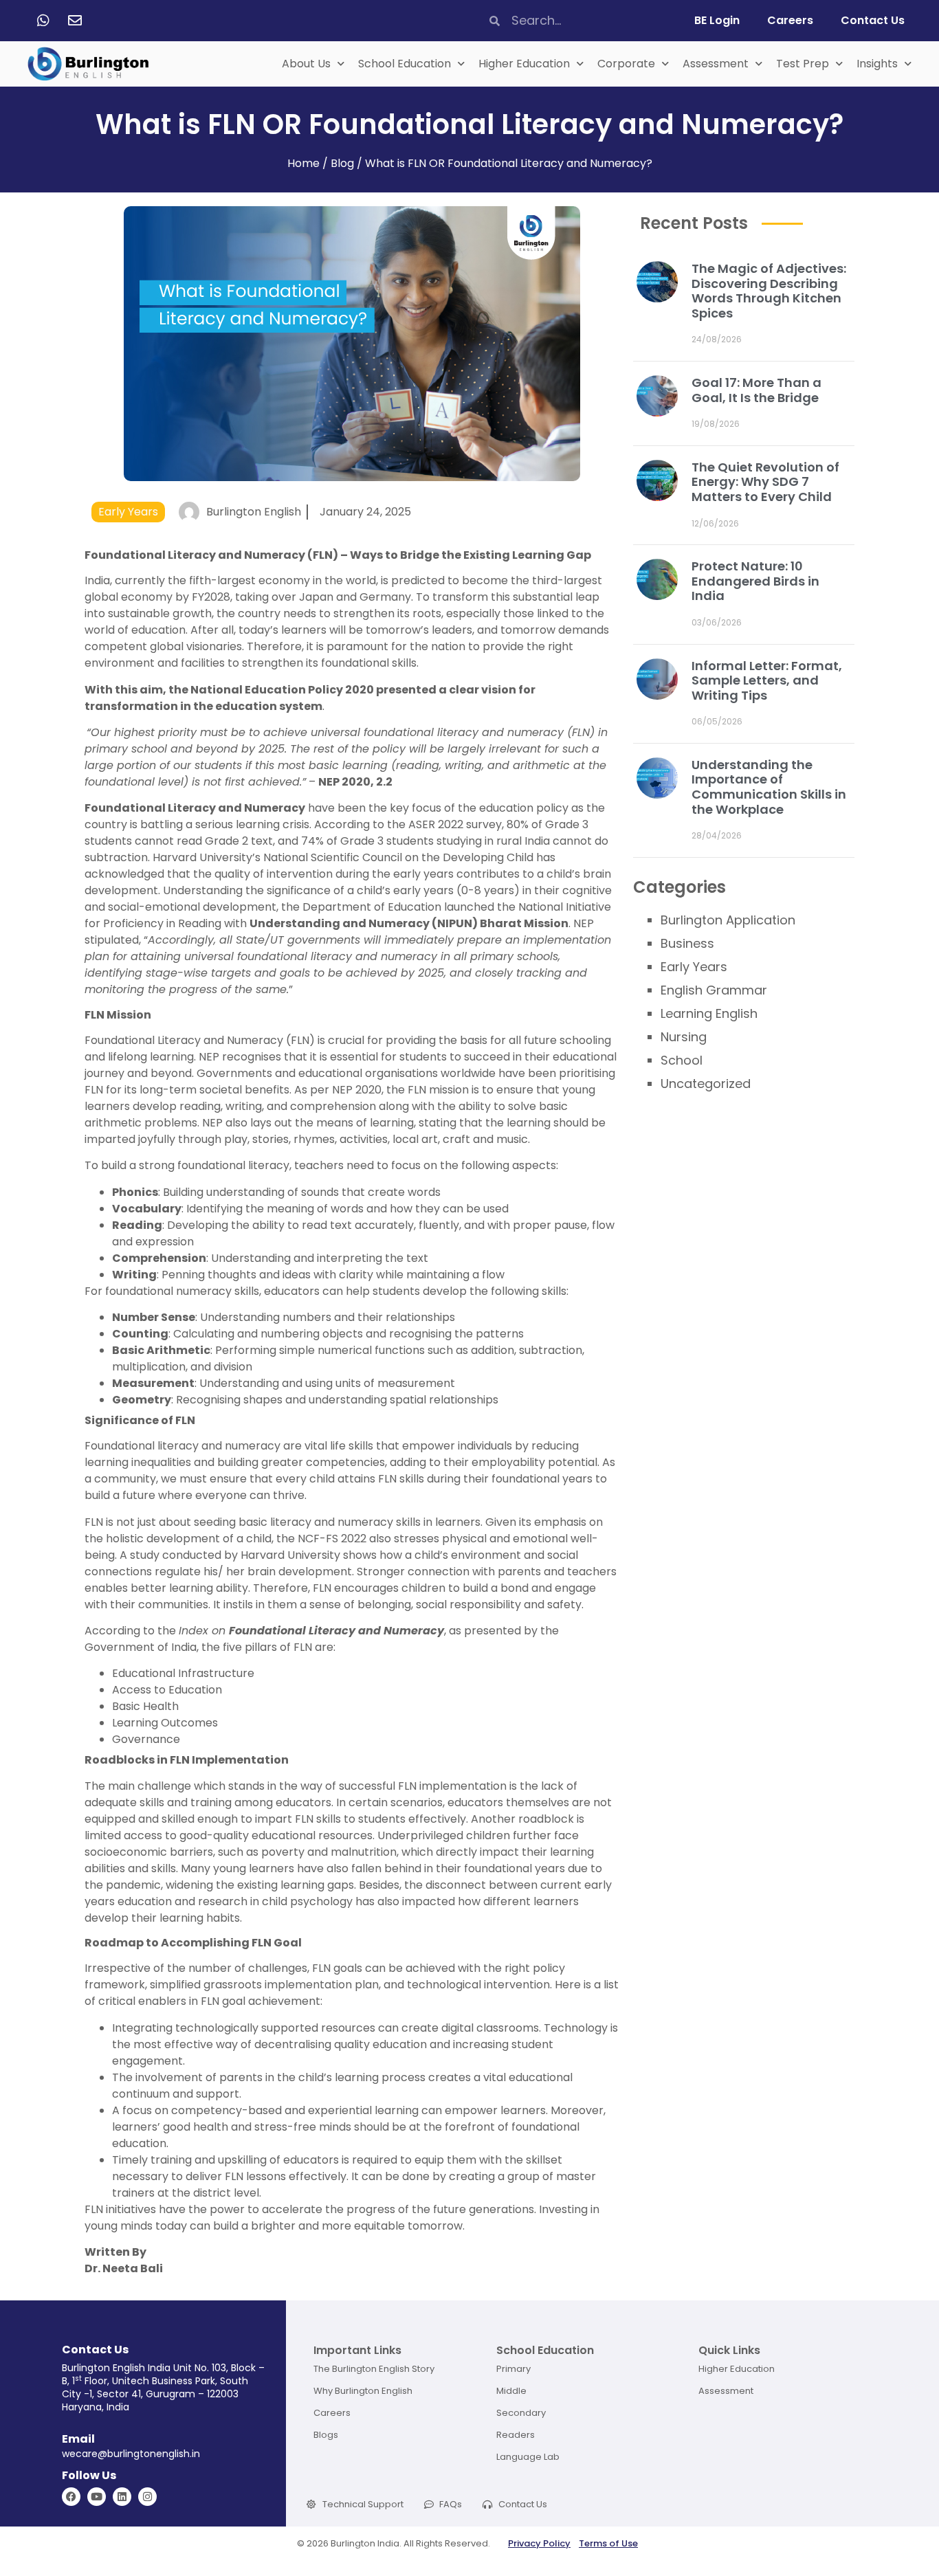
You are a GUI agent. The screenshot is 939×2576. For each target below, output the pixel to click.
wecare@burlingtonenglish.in (131, 2454)
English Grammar (714, 990)
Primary (513, 2369)
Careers (790, 20)
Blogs (326, 2435)
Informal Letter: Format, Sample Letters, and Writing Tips (767, 680)
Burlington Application (728, 920)
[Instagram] (147, 2497)
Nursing (684, 1037)
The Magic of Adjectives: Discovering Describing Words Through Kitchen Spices (769, 291)
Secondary (521, 2413)
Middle (511, 2391)
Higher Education (524, 64)
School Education (405, 64)
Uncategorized (706, 1084)
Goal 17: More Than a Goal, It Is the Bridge (756, 390)
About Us (306, 64)
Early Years (128, 512)
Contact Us (873, 20)
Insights (877, 64)
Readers (516, 2435)
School (682, 1060)
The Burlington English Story (374, 2369)
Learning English (709, 1013)
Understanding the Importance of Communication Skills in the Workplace (769, 787)
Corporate (626, 64)
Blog (342, 163)
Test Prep (803, 64)
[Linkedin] (122, 2497)
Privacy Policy (539, 2543)
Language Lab (528, 2457)
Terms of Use (608, 2543)
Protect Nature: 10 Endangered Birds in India (755, 581)
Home (303, 163)
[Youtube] (97, 2497)
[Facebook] (71, 2497)
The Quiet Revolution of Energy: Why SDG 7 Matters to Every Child (765, 482)
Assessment (716, 64)
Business (687, 943)
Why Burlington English (363, 2391)
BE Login (717, 20)
